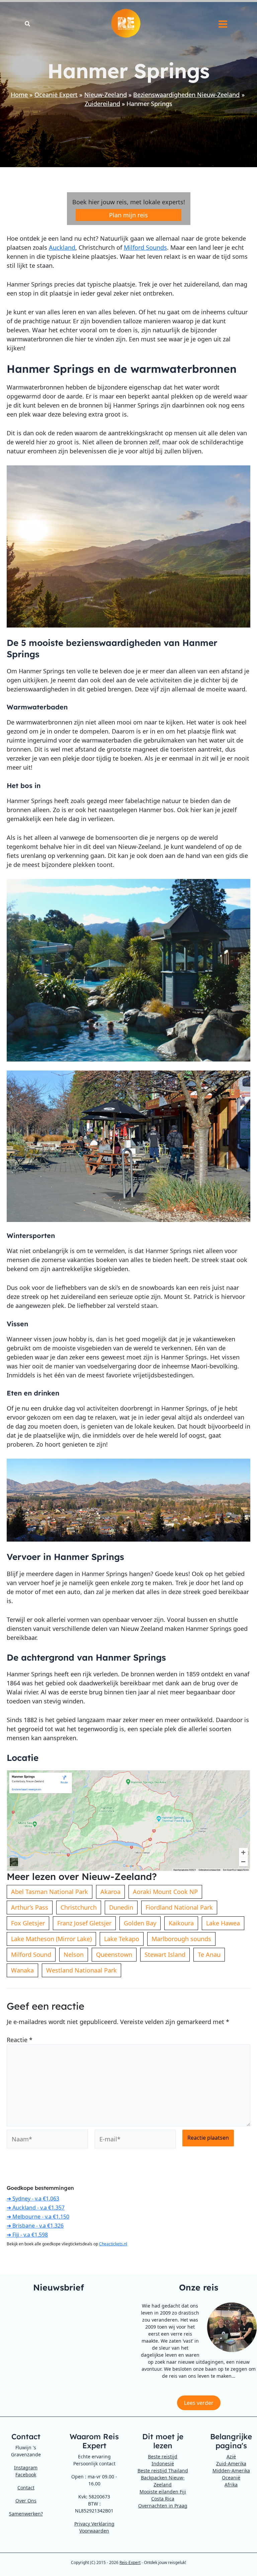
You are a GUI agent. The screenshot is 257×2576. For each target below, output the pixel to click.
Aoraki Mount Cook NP (165, 1892)
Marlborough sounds (181, 1939)
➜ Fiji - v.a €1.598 (27, 2235)
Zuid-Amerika (231, 2463)
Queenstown (114, 1954)
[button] (28, 24)
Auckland (62, 247)
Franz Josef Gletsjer (84, 1923)
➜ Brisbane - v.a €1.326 (35, 2226)
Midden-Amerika (231, 2471)
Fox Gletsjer (28, 1923)
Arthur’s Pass (30, 1907)
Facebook (26, 2475)
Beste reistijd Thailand (163, 2471)
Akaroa (110, 1892)
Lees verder (199, 2403)
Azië (231, 2456)
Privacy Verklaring (94, 2524)
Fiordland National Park (179, 1907)
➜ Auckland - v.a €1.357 (36, 2208)
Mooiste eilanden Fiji (163, 2492)
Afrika (231, 2485)
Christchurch (79, 1907)
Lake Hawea (223, 1923)
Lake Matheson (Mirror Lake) (51, 1939)
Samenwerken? (26, 2514)
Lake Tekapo (122, 1939)
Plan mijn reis (128, 215)
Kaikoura (181, 1923)
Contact (26, 2488)
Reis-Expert (130, 2562)
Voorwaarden (94, 2531)
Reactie (20, 2040)
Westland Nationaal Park (81, 1970)
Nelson (74, 1954)
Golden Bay (140, 1923)
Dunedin (121, 1907)
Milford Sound (31, 1954)
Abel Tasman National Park (50, 1892)
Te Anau (209, 1954)
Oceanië (231, 2478)
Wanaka (22, 1970)
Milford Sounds (145, 247)
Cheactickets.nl (113, 2244)
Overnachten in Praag (163, 2506)
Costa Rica (163, 2499)
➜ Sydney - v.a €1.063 (33, 2199)
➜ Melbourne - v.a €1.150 (38, 2217)
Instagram (26, 2468)
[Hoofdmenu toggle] (223, 24)
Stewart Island (165, 1954)
